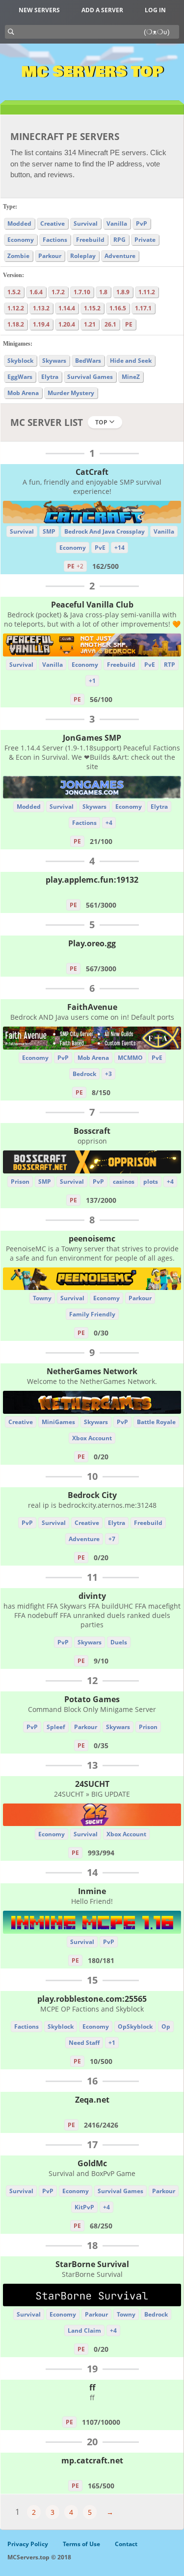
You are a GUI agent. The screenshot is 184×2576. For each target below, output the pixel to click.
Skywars (54, 361)
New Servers (39, 10)
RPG (119, 240)
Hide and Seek (131, 361)
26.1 (110, 324)
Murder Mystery (71, 393)
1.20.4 (67, 324)
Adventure (120, 256)
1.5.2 (14, 292)
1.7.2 (58, 292)
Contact (126, 2544)
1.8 (103, 292)
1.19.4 (41, 324)
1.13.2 (41, 308)
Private (145, 240)
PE (129, 324)
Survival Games (90, 377)
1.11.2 (147, 292)
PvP (142, 223)
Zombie (18, 256)
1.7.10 (82, 292)
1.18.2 (16, 324)
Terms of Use (81, 2544)
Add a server (102, 10)
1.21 (90, 324)
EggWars (20, 377)
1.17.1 (143, 308)
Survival (86, 223)
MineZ (131, 377)
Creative (53, 223)
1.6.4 (36, 292)
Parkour (50, 256)
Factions (55, 240)
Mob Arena (23, 393)
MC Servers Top (92, 72)
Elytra (50, 377)
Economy (21, 240)
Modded (19, 223)
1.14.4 (67, 308)
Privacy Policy (28, 2544)
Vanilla (117, 223)
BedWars (88, 361)
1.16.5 (118, 308)
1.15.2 (92, 308)
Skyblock (20, 361)
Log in (155, 10)
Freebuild (90, 240)
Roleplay (83, 256)
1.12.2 (16, 308)
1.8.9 (123, 292)
